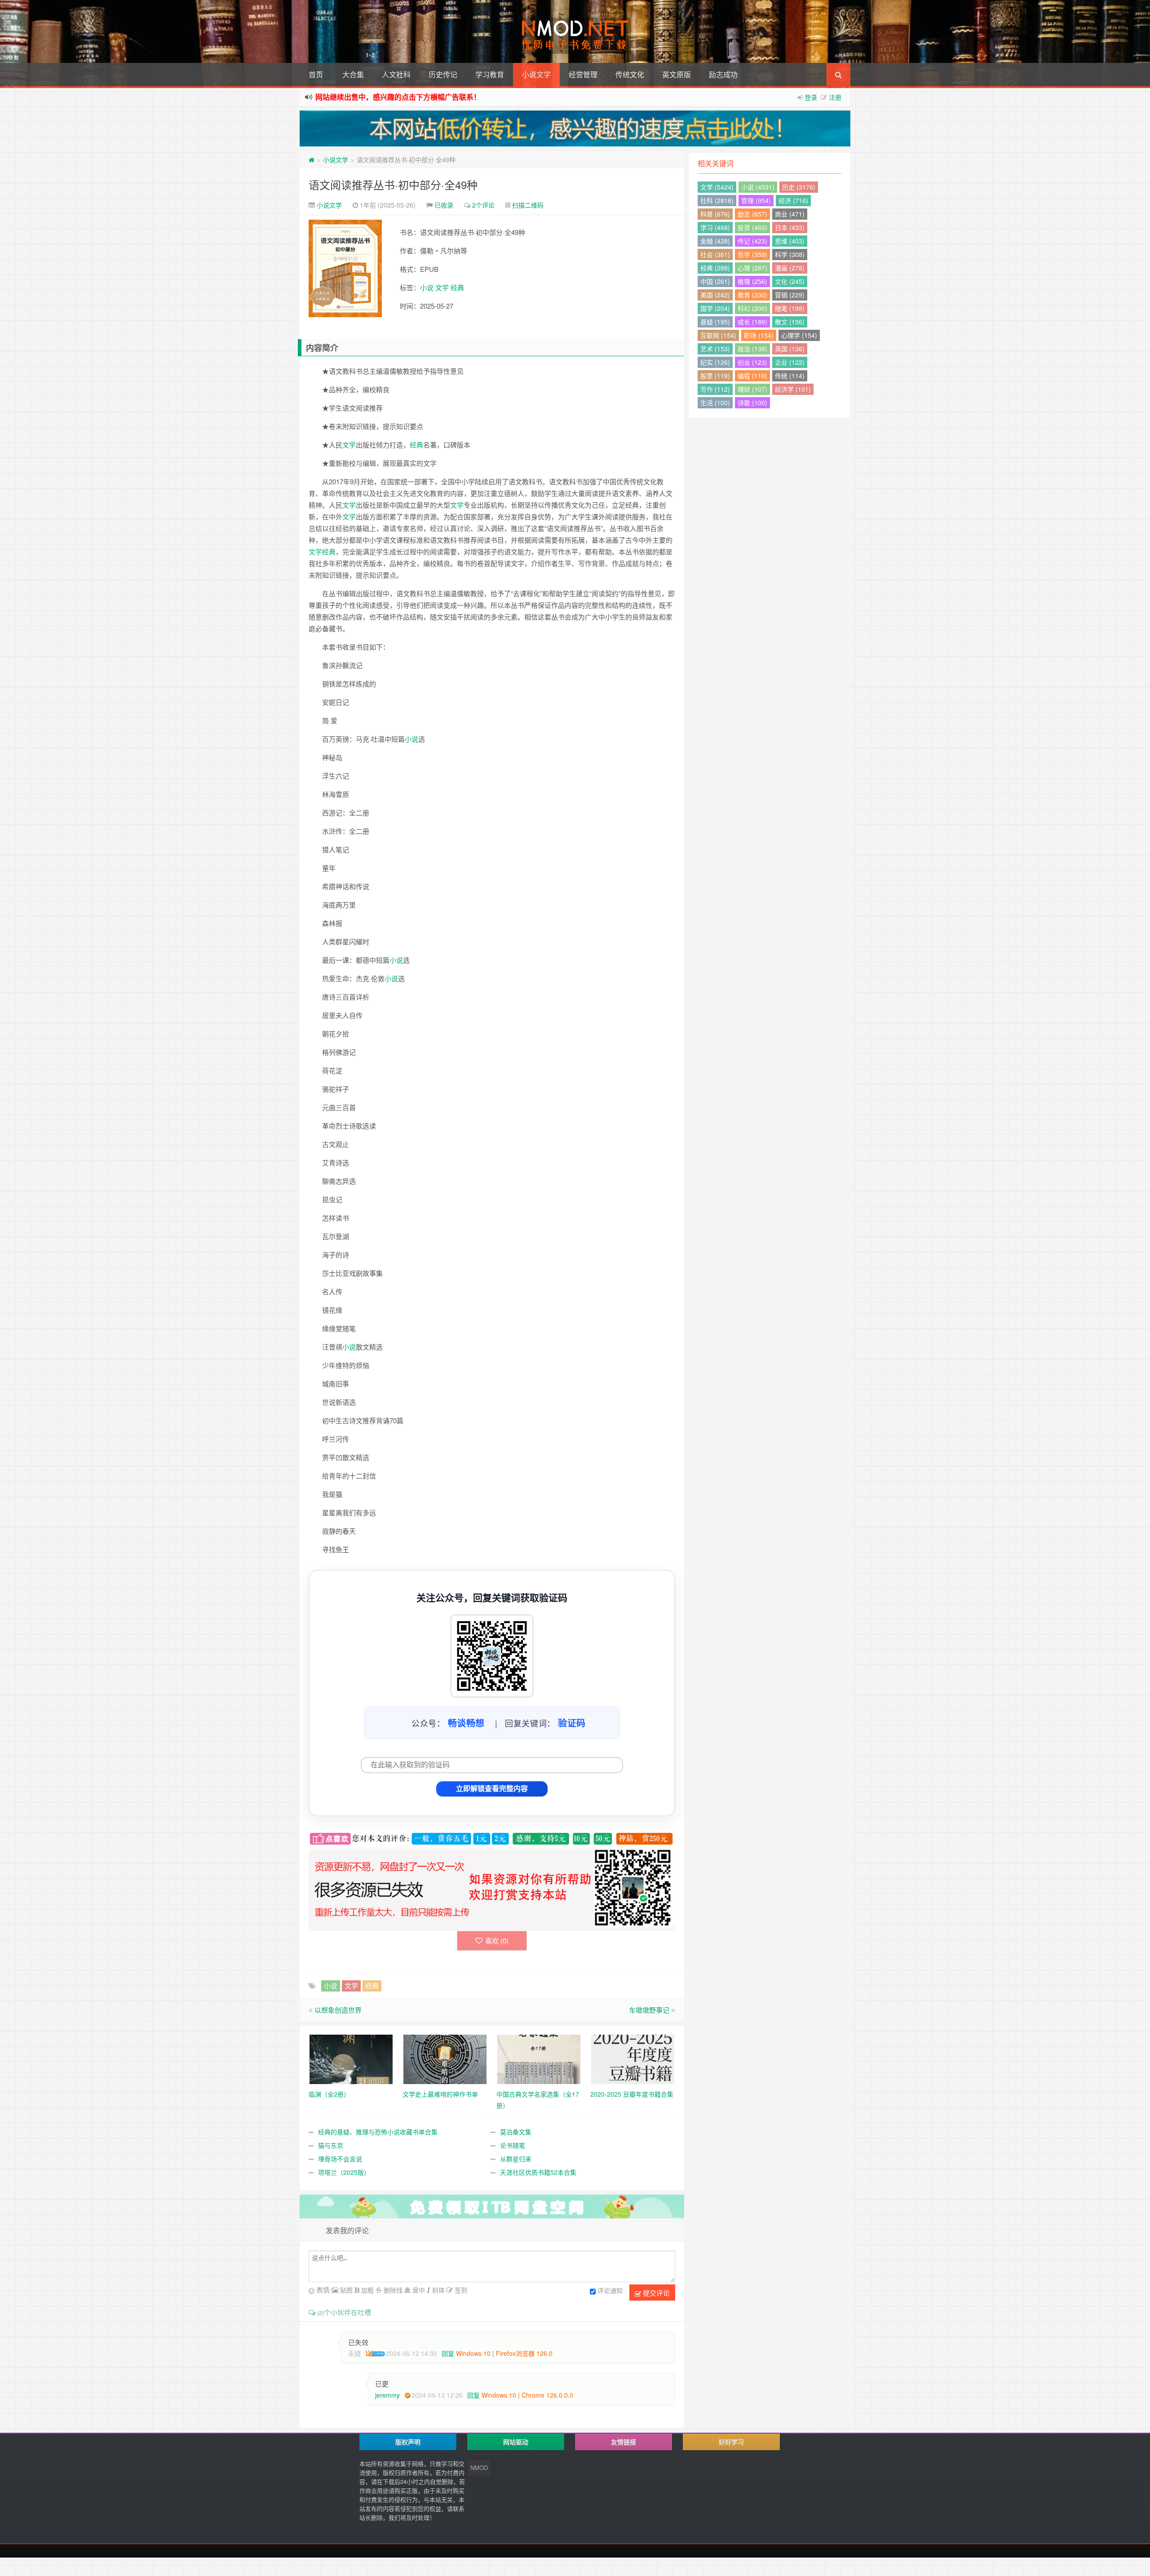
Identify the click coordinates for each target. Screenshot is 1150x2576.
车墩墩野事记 (649, 2010)
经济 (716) (793, 200)
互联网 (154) (718, 335)
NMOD (479, 2468)
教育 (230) (752, 295)
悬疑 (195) (715, 322)
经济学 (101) (793, 389)
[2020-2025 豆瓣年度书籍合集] (633, 2058)
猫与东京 (331, 2145)
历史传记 (443, 74)
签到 (460, 2290)
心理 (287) (752, 268)
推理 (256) (752, 281)
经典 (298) (715, 268)
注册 (835, 97)
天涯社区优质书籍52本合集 (538, 2172)
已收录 (444, 205)
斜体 (438, 2290)
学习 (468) (715, 227)
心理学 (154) (799, 335)
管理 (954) (756, 200)
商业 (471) (790, 214)
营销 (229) (790, 295)
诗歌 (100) (752, 403)
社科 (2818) (717, 200)
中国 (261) (715, 281)
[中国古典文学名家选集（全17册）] (539, 2058)
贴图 (345, 2290)
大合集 (353, 74)
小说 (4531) (758, 187)
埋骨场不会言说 (340, 2159)
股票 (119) (715, 376)
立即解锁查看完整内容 (492, 1789)
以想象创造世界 (338, 2010)
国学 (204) (715, 308)
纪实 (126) (715, 362)
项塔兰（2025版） (344, 2172)
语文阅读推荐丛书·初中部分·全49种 (393, 184)
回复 (448, 2353)
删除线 (392, 2290)
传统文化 (630, 74)
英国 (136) (790, 349)
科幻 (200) (752, 308)
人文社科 (396, 74)
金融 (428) (715, 241)
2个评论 (483, 205)
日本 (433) (790, 227)
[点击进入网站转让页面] (575, 128)
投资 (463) (752, 227)
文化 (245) (790, 281)
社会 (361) (715, 254)
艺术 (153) (715, 349)
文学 (442, 287)
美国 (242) (715, 295)
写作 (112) (715, 389)
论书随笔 (513, 2145)
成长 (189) (752, 322)
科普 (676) (715, 214)
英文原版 (677, 74)
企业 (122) (790, 362)
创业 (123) (752, 362)
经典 (457, 287)
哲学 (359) (752, 254)
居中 (418, 2290)
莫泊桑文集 (516, 2132)
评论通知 (610, 2290)
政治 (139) (752, 349)
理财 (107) (752, 389)
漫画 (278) (790, 268)
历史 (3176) (799, 187)
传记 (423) (752, 241)
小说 (427, 287)
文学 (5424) (717, 187)
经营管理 (583, 74)
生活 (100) (715, 403)
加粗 (367, 2290)
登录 (811, 97)
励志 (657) (752, 214)
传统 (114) (790, 376)
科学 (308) (790, 254)
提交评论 (655, 2293)
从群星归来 (516, 2159)
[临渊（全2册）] (351, 2058)
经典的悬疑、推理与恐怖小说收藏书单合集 (378, 2132)
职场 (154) (759, 335)
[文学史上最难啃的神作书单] (445, 2058)
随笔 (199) (790, 308)
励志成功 (723, 74)
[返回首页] (312, 159)
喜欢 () (497, 1941)
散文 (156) (790, 322)
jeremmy (387, 2395)
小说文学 (536, 74)
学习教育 (490, 74)
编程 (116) (752, 376)
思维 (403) (790, 241)
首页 (316, 74)
